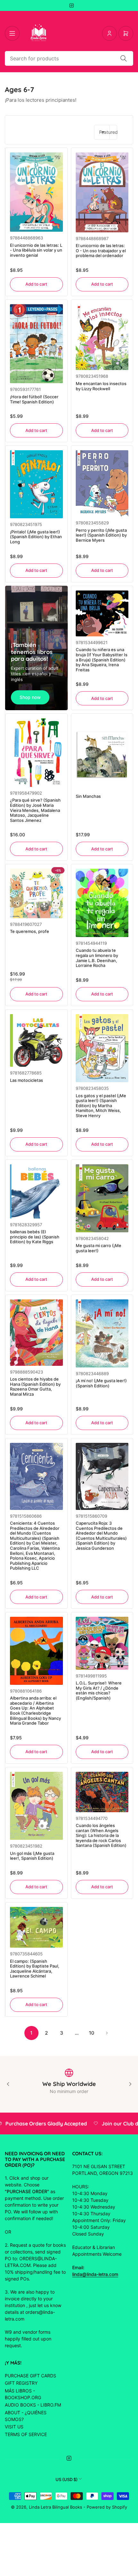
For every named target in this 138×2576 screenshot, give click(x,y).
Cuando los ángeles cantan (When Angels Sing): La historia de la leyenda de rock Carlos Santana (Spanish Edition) (101, 1835)
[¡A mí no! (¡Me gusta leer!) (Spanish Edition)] (102, 1333)
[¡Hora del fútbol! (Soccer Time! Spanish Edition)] (36, 344)
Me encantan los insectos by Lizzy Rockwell (101, 386)
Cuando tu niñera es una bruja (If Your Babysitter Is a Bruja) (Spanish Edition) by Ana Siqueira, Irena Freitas (102, 659)
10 (92, 2033)
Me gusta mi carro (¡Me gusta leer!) (99, 1248)
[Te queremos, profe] (36, 893)
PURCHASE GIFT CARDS (30, 2376)
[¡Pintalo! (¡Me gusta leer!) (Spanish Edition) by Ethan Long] (36, 484)
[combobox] (69, 58)
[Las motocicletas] (36, 1041)
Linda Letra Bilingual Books (56, 2507)
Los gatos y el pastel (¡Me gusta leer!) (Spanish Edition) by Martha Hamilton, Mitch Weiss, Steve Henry (101, 1106)
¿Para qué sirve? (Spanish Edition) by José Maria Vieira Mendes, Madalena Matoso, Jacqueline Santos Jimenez (35, 810)
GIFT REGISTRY (21, 2383)
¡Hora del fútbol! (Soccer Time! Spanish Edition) (34, 399)
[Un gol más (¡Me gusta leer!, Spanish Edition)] (36, 1806)
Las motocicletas (26, 1080)
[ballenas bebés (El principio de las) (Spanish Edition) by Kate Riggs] (36, 1191)
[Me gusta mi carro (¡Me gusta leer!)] (102, 1198)
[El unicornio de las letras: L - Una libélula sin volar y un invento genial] (36, 192)
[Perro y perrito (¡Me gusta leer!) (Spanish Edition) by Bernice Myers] (102, 483)
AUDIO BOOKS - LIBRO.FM (33, 2405)
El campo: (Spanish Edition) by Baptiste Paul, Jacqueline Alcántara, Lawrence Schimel (35, 1969)
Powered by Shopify (107, 2507)
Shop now (30, 697)
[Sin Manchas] (102, 754)
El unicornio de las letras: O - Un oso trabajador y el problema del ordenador (101, 250)
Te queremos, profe (30, 931)
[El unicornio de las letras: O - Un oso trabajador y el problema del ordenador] (102, 192)
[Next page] (107, 2033)
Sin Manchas (88, 796)
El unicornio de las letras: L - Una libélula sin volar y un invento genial (36, 250)
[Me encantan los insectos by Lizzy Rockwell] (102, 337)
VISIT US (14, 2427)
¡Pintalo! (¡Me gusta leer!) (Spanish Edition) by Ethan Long (36, 537)
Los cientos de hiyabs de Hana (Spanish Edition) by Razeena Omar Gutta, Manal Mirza (35, 1387)
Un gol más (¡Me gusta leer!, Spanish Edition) (32, 1856)
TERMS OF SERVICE (26, 2434)
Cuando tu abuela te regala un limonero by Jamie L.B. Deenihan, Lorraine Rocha (97, 958)
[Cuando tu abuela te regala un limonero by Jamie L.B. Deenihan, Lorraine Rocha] (102, 903)
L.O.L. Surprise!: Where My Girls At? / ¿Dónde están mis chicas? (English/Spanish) (99, 1690)
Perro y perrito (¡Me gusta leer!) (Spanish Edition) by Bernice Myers (101, 535)
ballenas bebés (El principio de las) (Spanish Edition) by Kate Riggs (35, 1237)
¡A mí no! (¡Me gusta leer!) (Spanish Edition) (101, 1383)
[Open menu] (12, 33)
